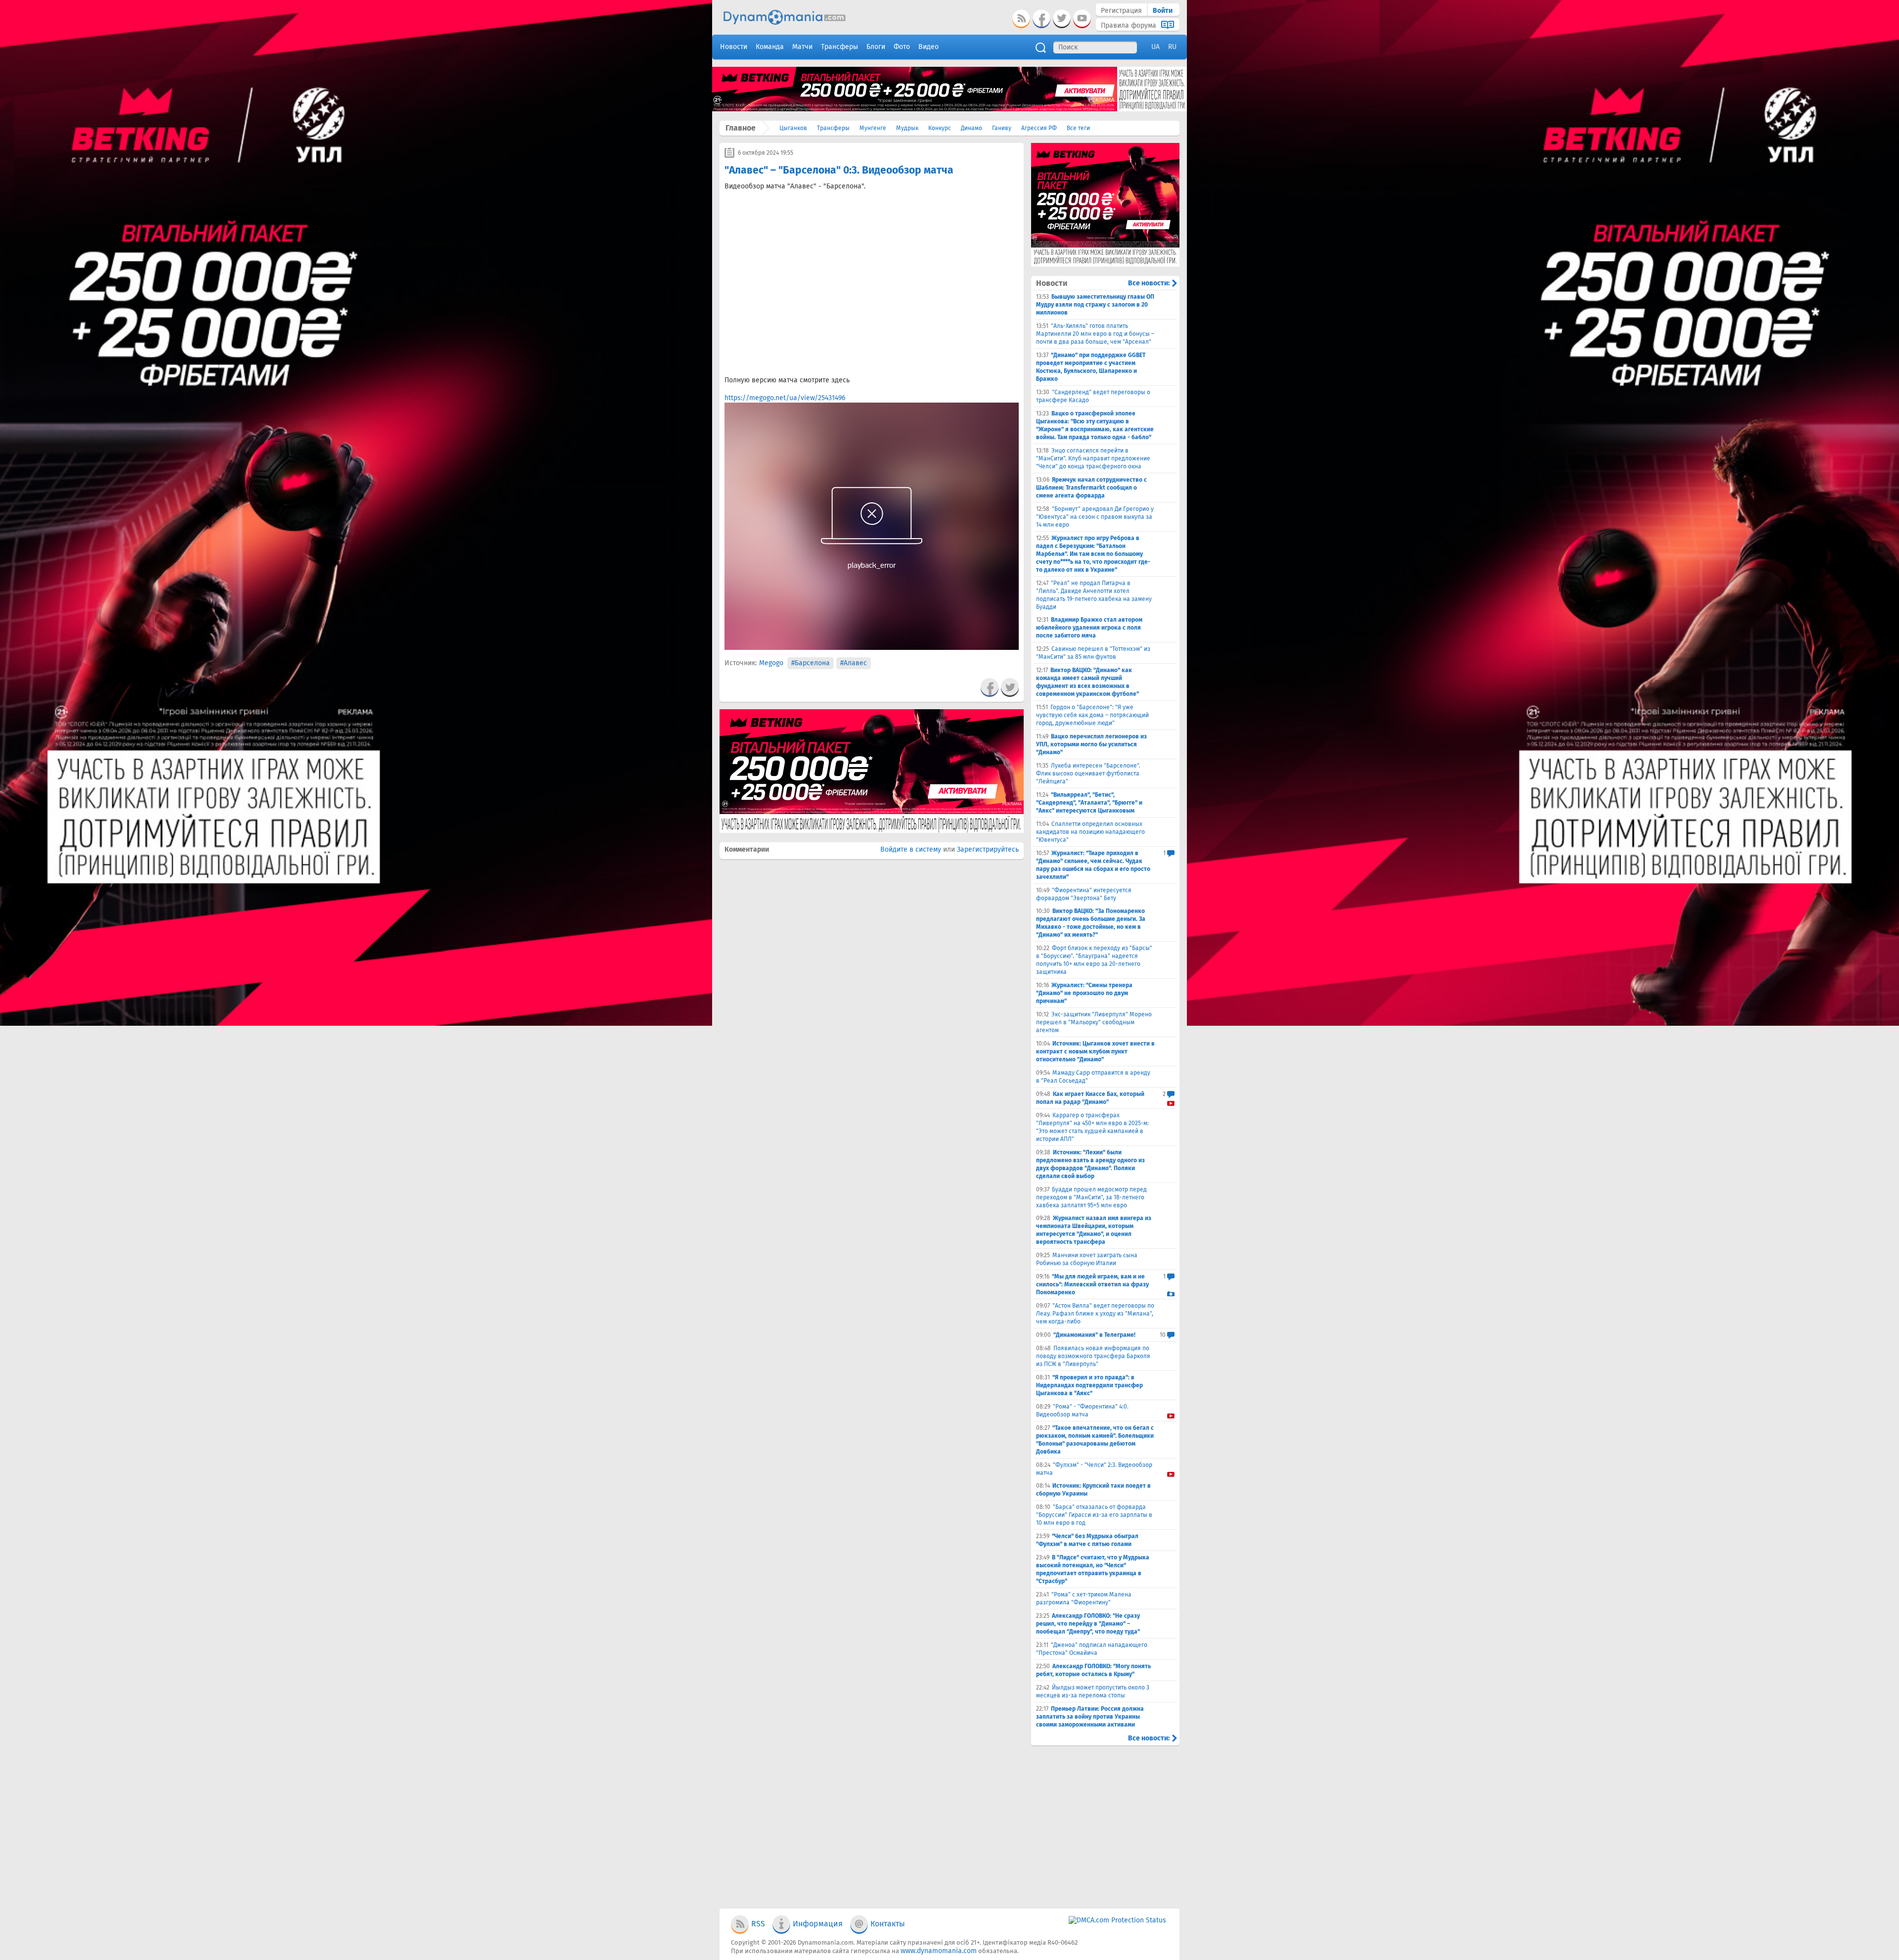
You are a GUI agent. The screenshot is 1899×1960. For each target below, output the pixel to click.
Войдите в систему (911, 849)
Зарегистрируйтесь (988, 849)
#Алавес (854, 663)
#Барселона (811, 663)
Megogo (771, 663)
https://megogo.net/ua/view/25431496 (785, 398)
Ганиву (1002, 128)
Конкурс (940, 128)
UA (1155, 47)
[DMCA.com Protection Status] (1117, 1920)
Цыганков (793, 128)
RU (1172, 47)
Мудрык (907, 128)
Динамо (972, 128)
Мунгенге (873, 128)
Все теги (1078, 128)
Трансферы (833, 128)
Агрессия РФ (1039, 128)
